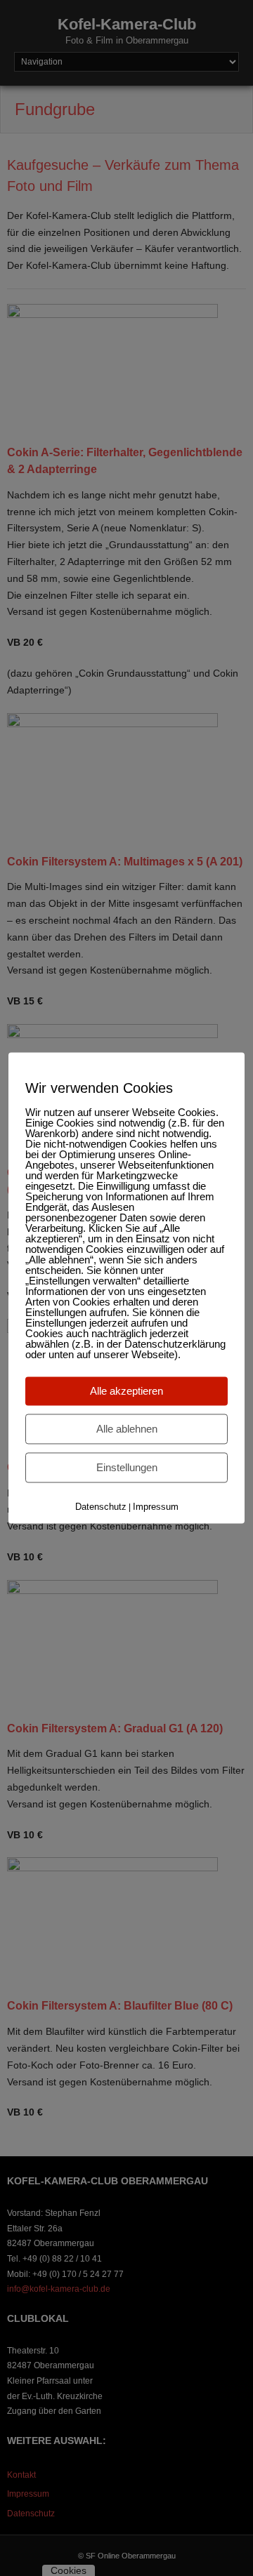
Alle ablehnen (127, 1429)
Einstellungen (127, 1467)
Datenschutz (101, 1507)
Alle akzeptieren (126, 1391)
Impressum (156, 1507)
